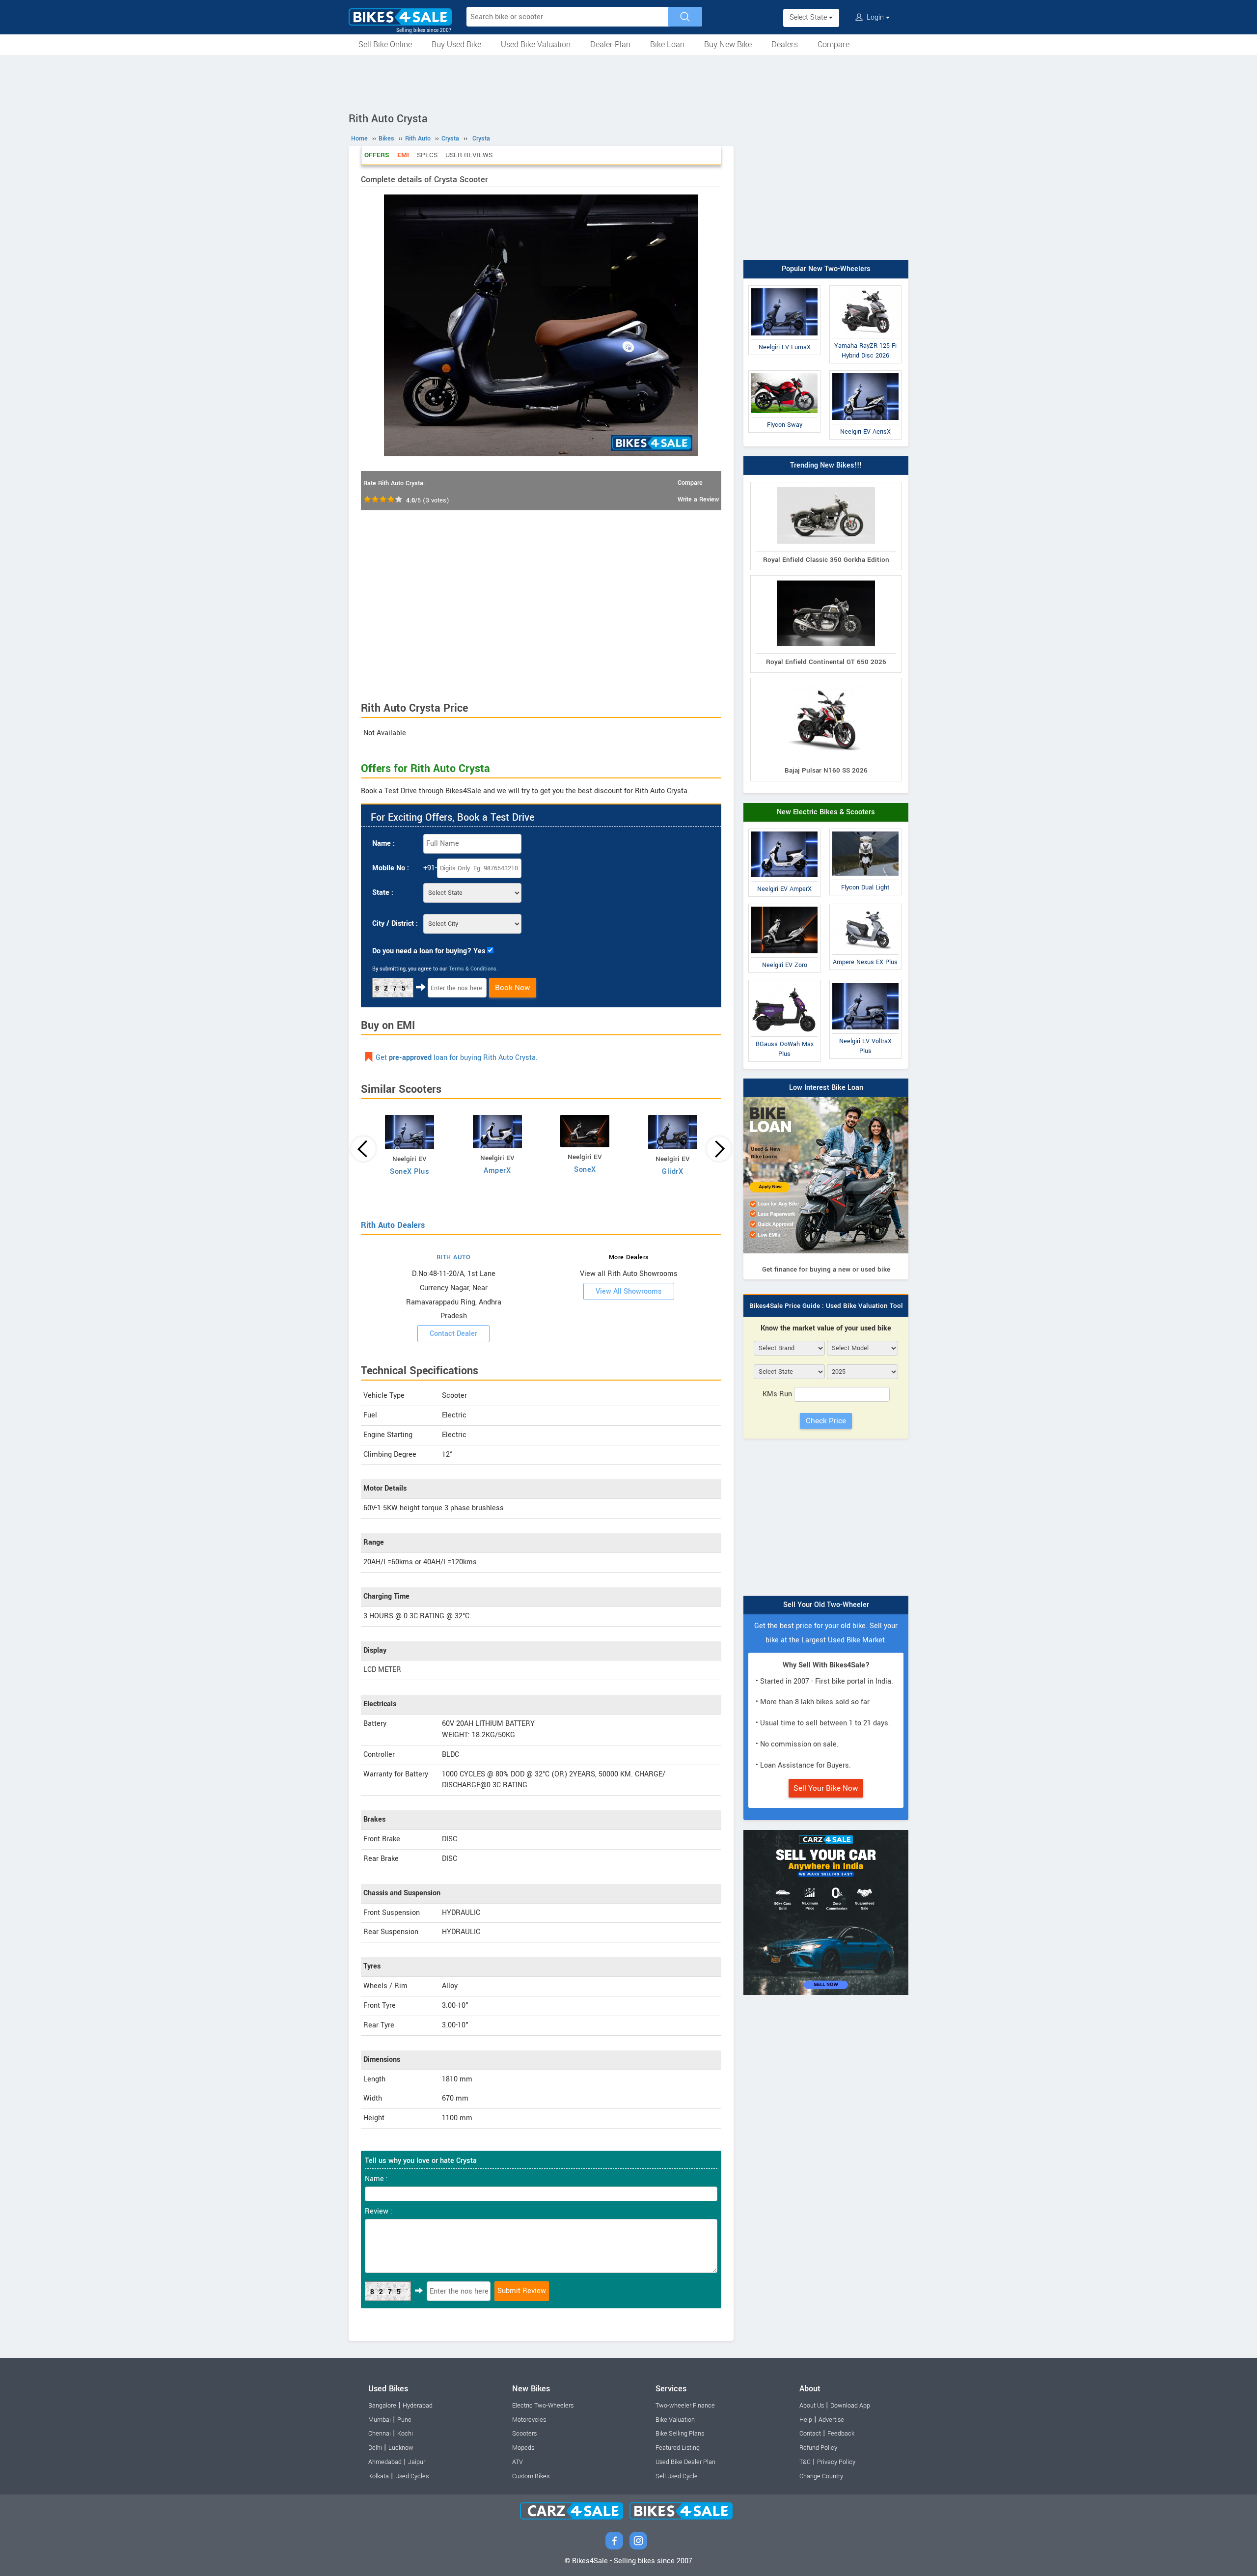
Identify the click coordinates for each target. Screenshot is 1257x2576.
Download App (850, 2406)
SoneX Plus (410, 1172)
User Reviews (469, 155)
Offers (377, 155)
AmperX (497, 1171)
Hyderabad (418, 2406)
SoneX (585, 1170)
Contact (810, 2434)
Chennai (380, 2434)
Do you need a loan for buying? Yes (429, 951)
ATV (518, 2462)
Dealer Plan (610, 44)
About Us (812, 2406)
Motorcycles (529, 2420)
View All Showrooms (629, 1291)
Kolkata (379, 2476)
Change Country (821, 2476)
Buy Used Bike (456, 44)
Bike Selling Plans (680, 2434)
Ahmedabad (385, 2462)
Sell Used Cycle (677, 2476)
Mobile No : (391, 868)
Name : (383, 844)
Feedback (841, 2434)
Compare (833, 44)
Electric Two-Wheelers (543, 2406)
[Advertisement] (628, 82)
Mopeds (523, 2448)
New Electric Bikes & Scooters (826, 812)
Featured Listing (678, 2448)
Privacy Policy (836, 2462)
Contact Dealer (453, 1334)
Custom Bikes (531, 2476)
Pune (404, 2420)
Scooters (524, 2434)
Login (875, 17)
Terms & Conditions (473, 969)
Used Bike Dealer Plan (685, 2462)
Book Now (513, 988)
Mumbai (380, 2420)
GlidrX (672, 1172)
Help (806, 2420)
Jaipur (417, 2462)
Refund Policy (818, 2448)
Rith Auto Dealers (393, 1225)
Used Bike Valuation (536, 44)
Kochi (405, 2434)
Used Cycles (412, 2476)
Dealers (785, 44)
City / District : (395, 924)
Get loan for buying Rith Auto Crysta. (457, 1058)
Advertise (831, 2420)
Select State (809, 17)
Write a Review (698, 499)
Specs (427, 155)
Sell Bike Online (385, 44)
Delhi (375, 2448)
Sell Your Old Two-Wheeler (826, 1605)
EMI (403, 155)
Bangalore (382, 2406)
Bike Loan (667, 44)
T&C (805, 2462)
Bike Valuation (675, 2420)
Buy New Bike (728, 44)
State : (383, 893)
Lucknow (401, 2448)
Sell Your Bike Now (826, 1788)
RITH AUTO (454, 1257)
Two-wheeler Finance (685, 2406)
